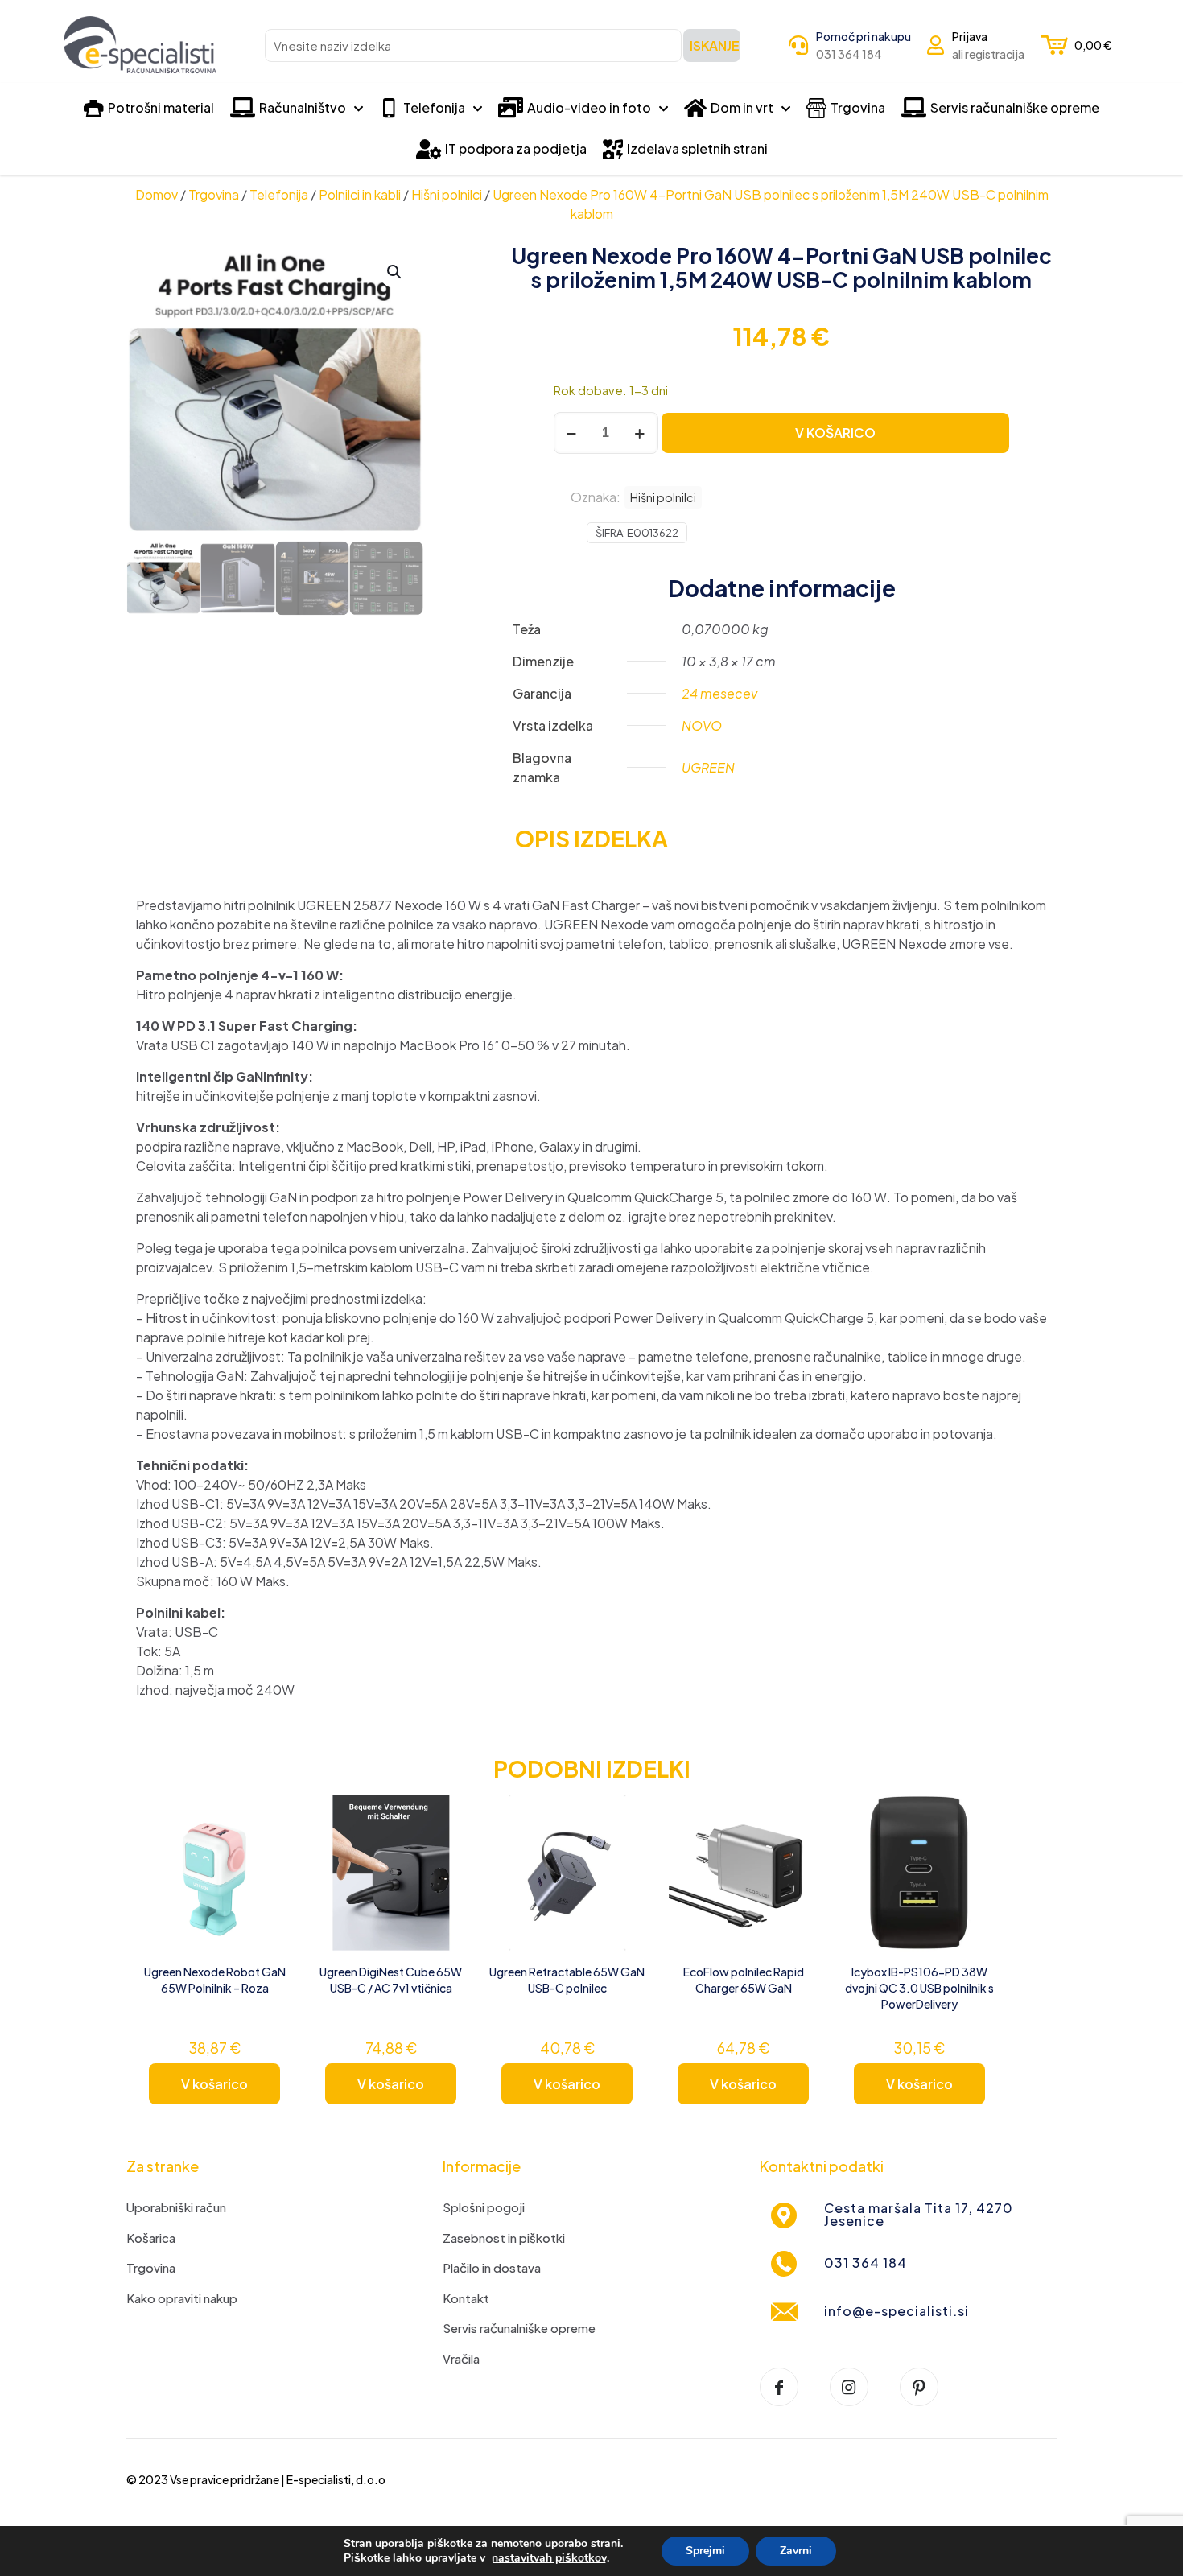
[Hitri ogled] (270, 1886)
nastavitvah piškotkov (549, 2558)
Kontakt (466, 2298)
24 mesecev (719, 693)
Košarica (151, 2238)
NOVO (702, 725)
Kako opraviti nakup (182, 2298)
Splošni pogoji (484, 2207)
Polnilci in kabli (360, 194)
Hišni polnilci (447, 194)
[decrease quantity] (572, 433)
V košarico (214, 2084)
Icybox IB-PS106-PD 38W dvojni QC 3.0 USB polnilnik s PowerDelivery (919, 1988)
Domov (157, 194)
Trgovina (214, 194)
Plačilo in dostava (492, 2267)
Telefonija (279, 194)
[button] (395, 272)
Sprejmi (705, 2551)
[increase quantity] (640, 433)
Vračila (461, 2358)
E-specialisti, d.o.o (336, 2479)
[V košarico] (270, 1816)
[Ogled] (270, 1851)
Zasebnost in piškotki (504, 2238)
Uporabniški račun (176, 2207)
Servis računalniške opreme (519, 2328)
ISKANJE (715, 45)
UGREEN (708, 767)
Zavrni (796, 2551)
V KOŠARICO (835, 433)
